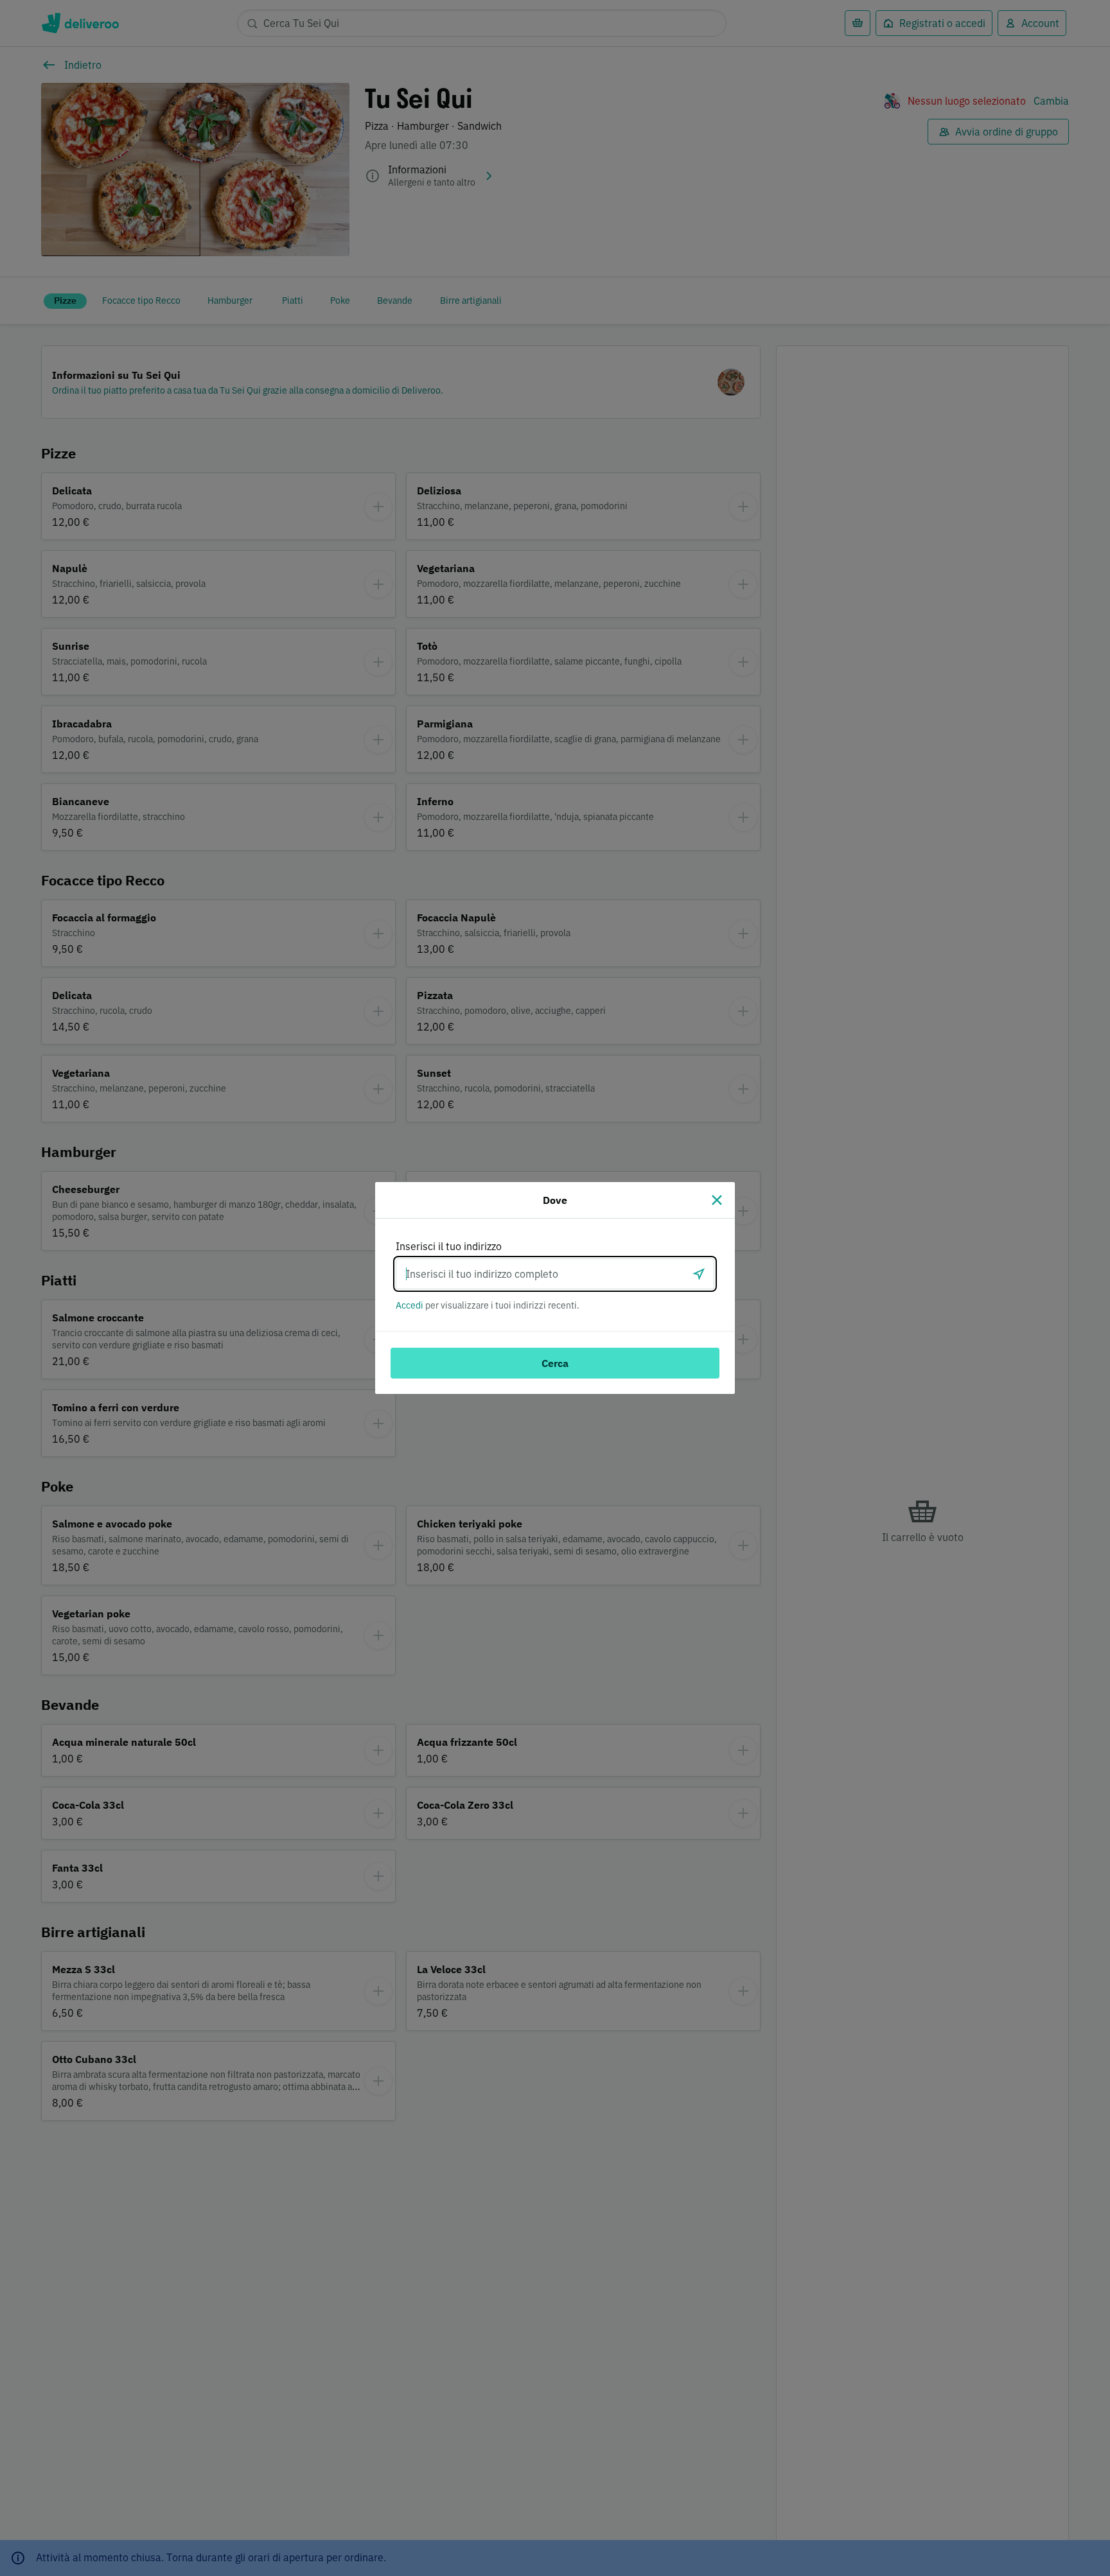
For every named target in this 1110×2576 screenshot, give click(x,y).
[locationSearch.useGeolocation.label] (699, 1274)
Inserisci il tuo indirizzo (449, 1246)
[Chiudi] (717, 1200)
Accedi (410, 1305)
